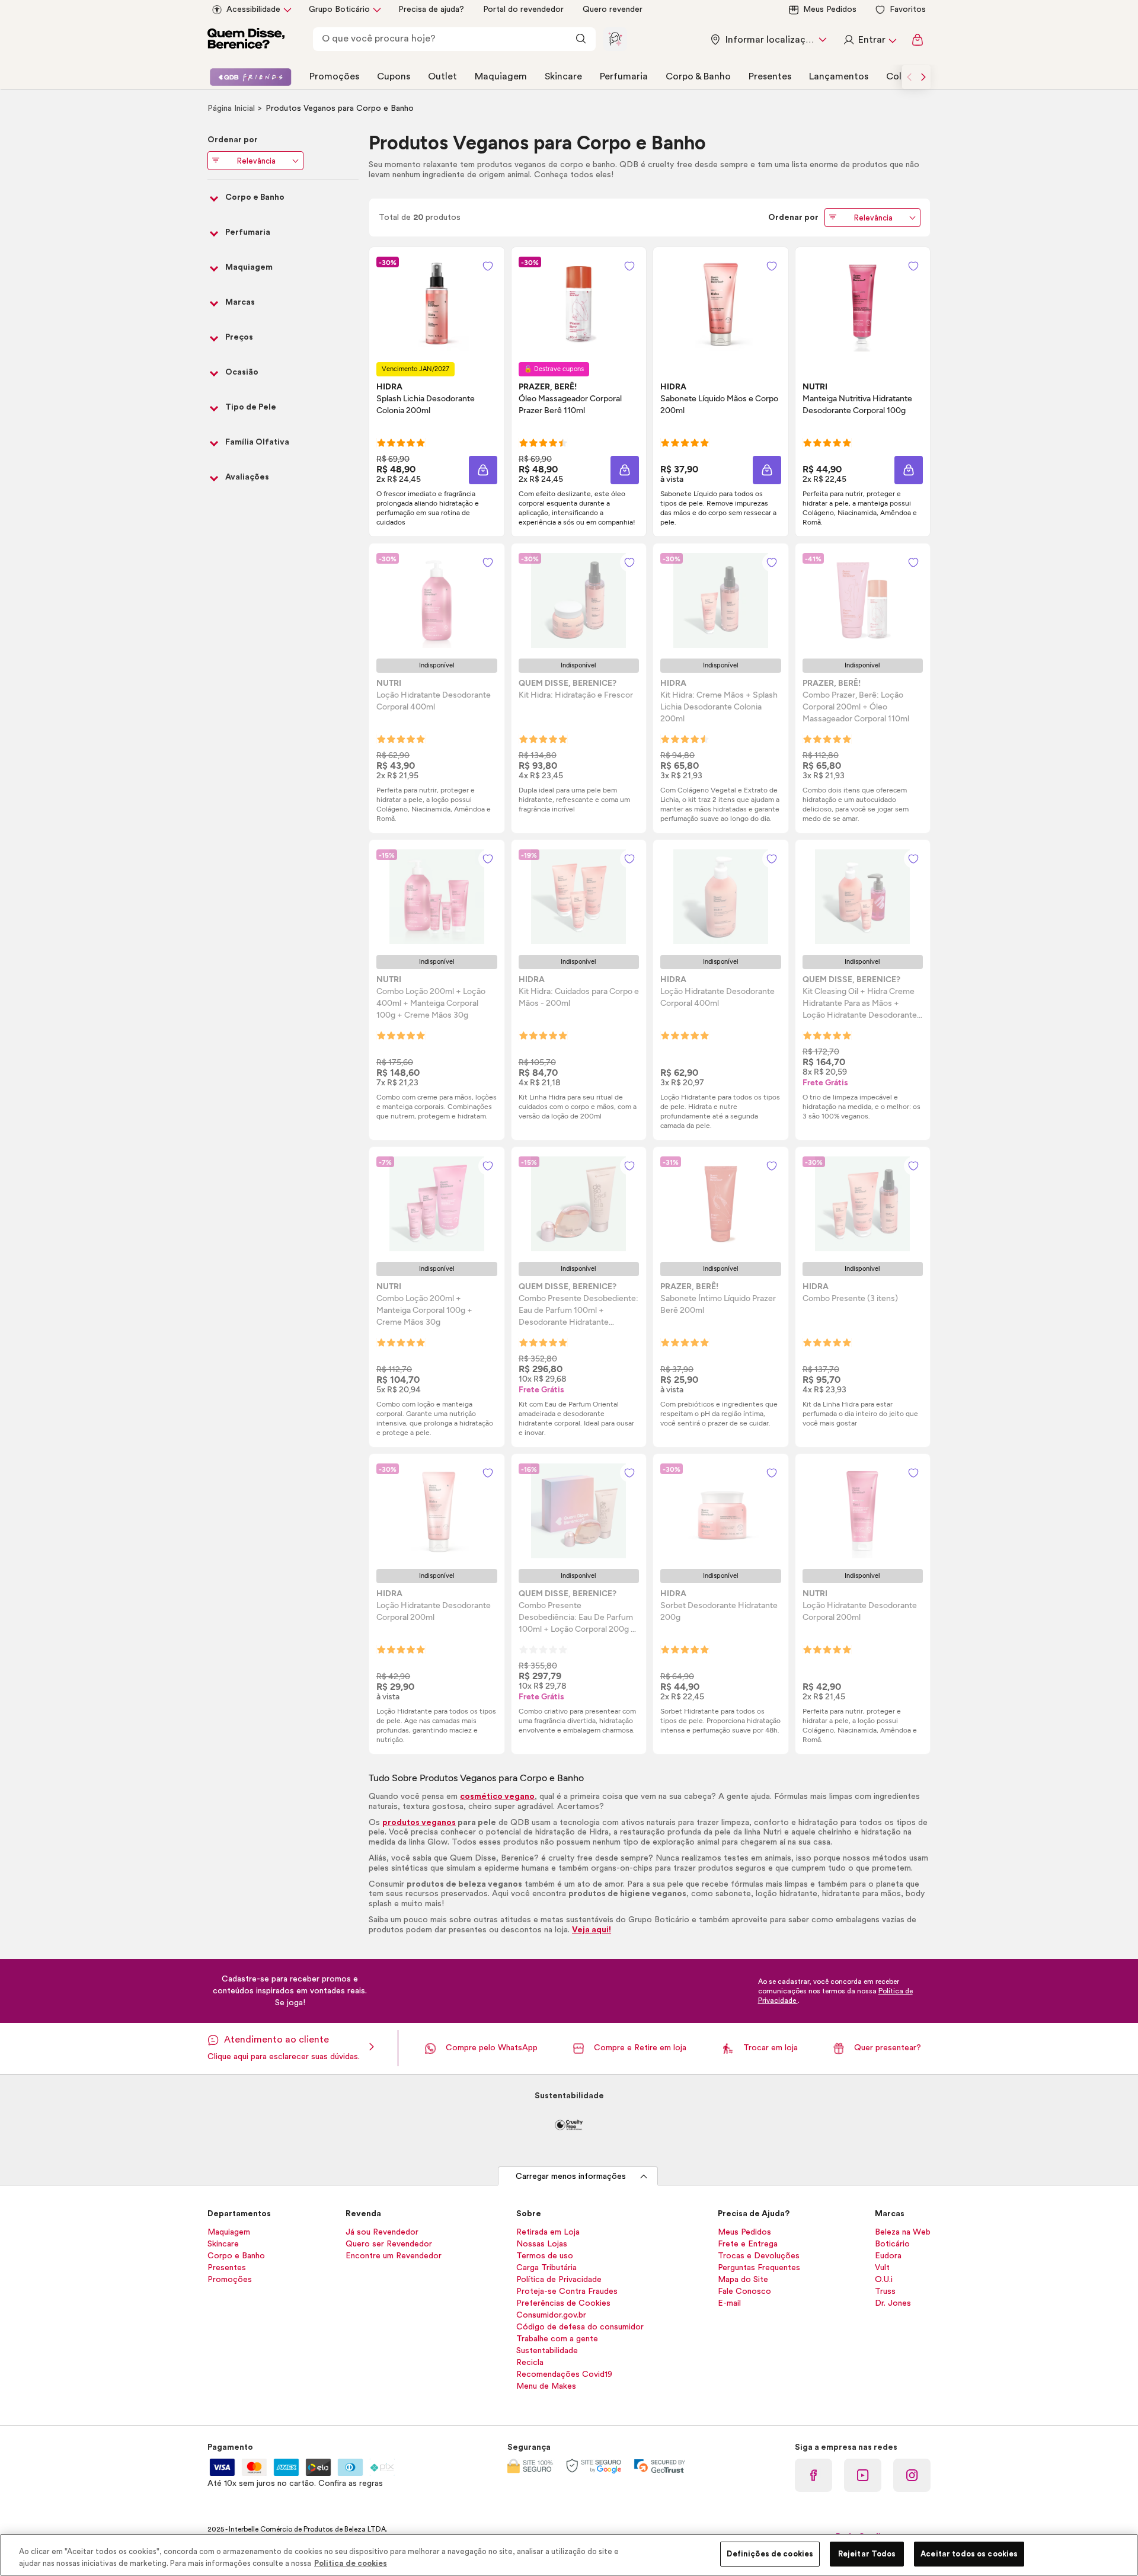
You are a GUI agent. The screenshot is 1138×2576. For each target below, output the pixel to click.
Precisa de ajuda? (431, 9)
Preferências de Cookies (563, 2303)
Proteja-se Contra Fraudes (567, 2291)
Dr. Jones (893, 2303)
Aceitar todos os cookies (969, 2554)
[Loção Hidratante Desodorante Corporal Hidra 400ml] (721, 897)
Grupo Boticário (339, 9)
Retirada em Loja (548, 2232)
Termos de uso (545, 2256)
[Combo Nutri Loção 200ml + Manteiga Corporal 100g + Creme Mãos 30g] (437, 1204)
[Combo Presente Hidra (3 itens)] (862, 1204)
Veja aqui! (592, 1930)
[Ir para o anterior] (909, 77)
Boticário (892, 2244)
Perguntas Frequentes (759, 2268)
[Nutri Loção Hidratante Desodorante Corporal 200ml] (862, 1511)
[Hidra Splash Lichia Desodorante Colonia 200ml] (437, 304)
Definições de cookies (770, 2554)
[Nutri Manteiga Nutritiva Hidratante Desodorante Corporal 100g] (862, 304)
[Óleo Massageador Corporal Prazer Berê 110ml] (578, 304)
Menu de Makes (546, 2386)
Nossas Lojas (542, 2244)
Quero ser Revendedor (389, 2244)
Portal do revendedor (523, 9)
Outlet (442, 76)
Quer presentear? (888, 2048)
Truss (885, 2291)
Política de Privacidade (559, 2280)
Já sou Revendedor (382, 2232)
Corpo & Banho (698, 76)
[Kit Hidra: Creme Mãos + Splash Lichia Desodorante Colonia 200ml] (721, 600)
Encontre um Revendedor (394, 2256)
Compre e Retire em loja (640, 2048)
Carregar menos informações (571, 2177)
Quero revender (613, 9)
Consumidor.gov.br (551, 2315)
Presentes (770, 76)
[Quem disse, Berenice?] (246, 40)
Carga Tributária (546, 2268)
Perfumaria (624, 76)
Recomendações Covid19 (564, 2374)
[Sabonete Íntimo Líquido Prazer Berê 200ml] (721, 1204)
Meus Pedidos (830, 9)
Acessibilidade (253, 9)
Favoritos (908, 9)
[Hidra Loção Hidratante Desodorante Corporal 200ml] (437, 1511)
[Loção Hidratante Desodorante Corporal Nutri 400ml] (437, 600)
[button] (483, 470)
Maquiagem (501, 76)
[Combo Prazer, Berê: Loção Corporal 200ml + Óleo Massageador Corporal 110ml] (862, 600)
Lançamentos (839, 76)
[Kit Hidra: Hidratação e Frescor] (578, 600)
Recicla (530, 2363)
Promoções (334, 76)
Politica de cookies (351, 2563)
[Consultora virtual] (615, 39)
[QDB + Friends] (250, 77)
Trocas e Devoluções (759, 2256)
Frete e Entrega (748, 2244)
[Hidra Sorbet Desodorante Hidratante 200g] (721, 1511)
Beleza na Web (903, 2232)
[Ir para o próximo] (923, 77)
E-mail (729, 2303)
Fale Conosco (744, 2291)
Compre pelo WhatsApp (492, 2048)
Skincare (563, 76)
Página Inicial (232, 108)
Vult (882, 2268)
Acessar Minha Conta (870, 40)
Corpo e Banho (236, 2256)
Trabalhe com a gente (557, 2339)
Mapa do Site (743, 2280)
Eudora (888, 2256)
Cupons (394, 76)
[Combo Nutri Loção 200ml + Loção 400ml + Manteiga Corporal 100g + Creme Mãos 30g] (437, 897)
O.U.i (884, 2280)
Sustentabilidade (547, 2351)
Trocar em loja (771, 2048)
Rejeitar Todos (867, 2554)
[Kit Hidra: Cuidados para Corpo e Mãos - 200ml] (578, 897)
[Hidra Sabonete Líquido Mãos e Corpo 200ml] (721, 304)
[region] (569, 2555)
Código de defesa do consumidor (580, 2327)
